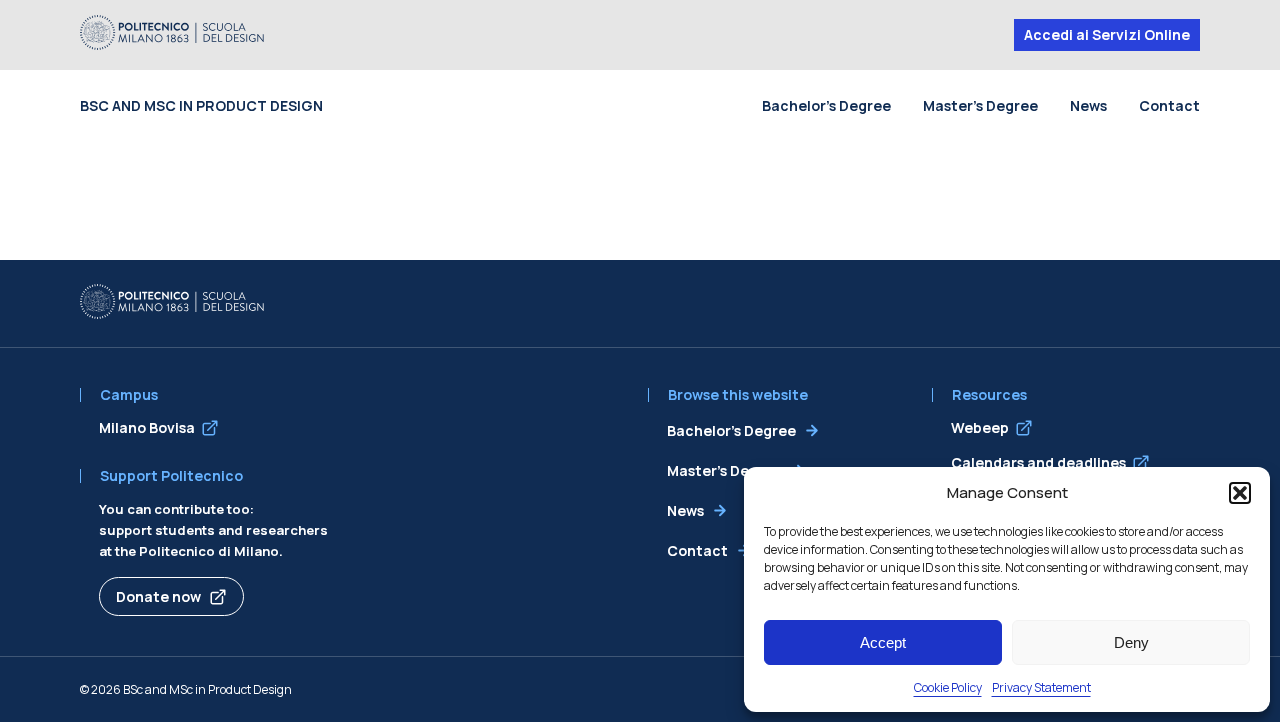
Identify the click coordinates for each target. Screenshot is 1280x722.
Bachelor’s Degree (826, 105)
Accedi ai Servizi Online (1107, 34)
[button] (1240, 493)
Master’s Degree (980, 105)
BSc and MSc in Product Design (201, 105)
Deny (1131, 642)
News (1088, 105)
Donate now (158, 596)
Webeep (980, 427)
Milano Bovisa (147, 427)
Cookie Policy (948, 687)
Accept (883, 642)
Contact (1169, 105)
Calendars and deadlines (1038, 462)
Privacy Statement (1041, 687)
